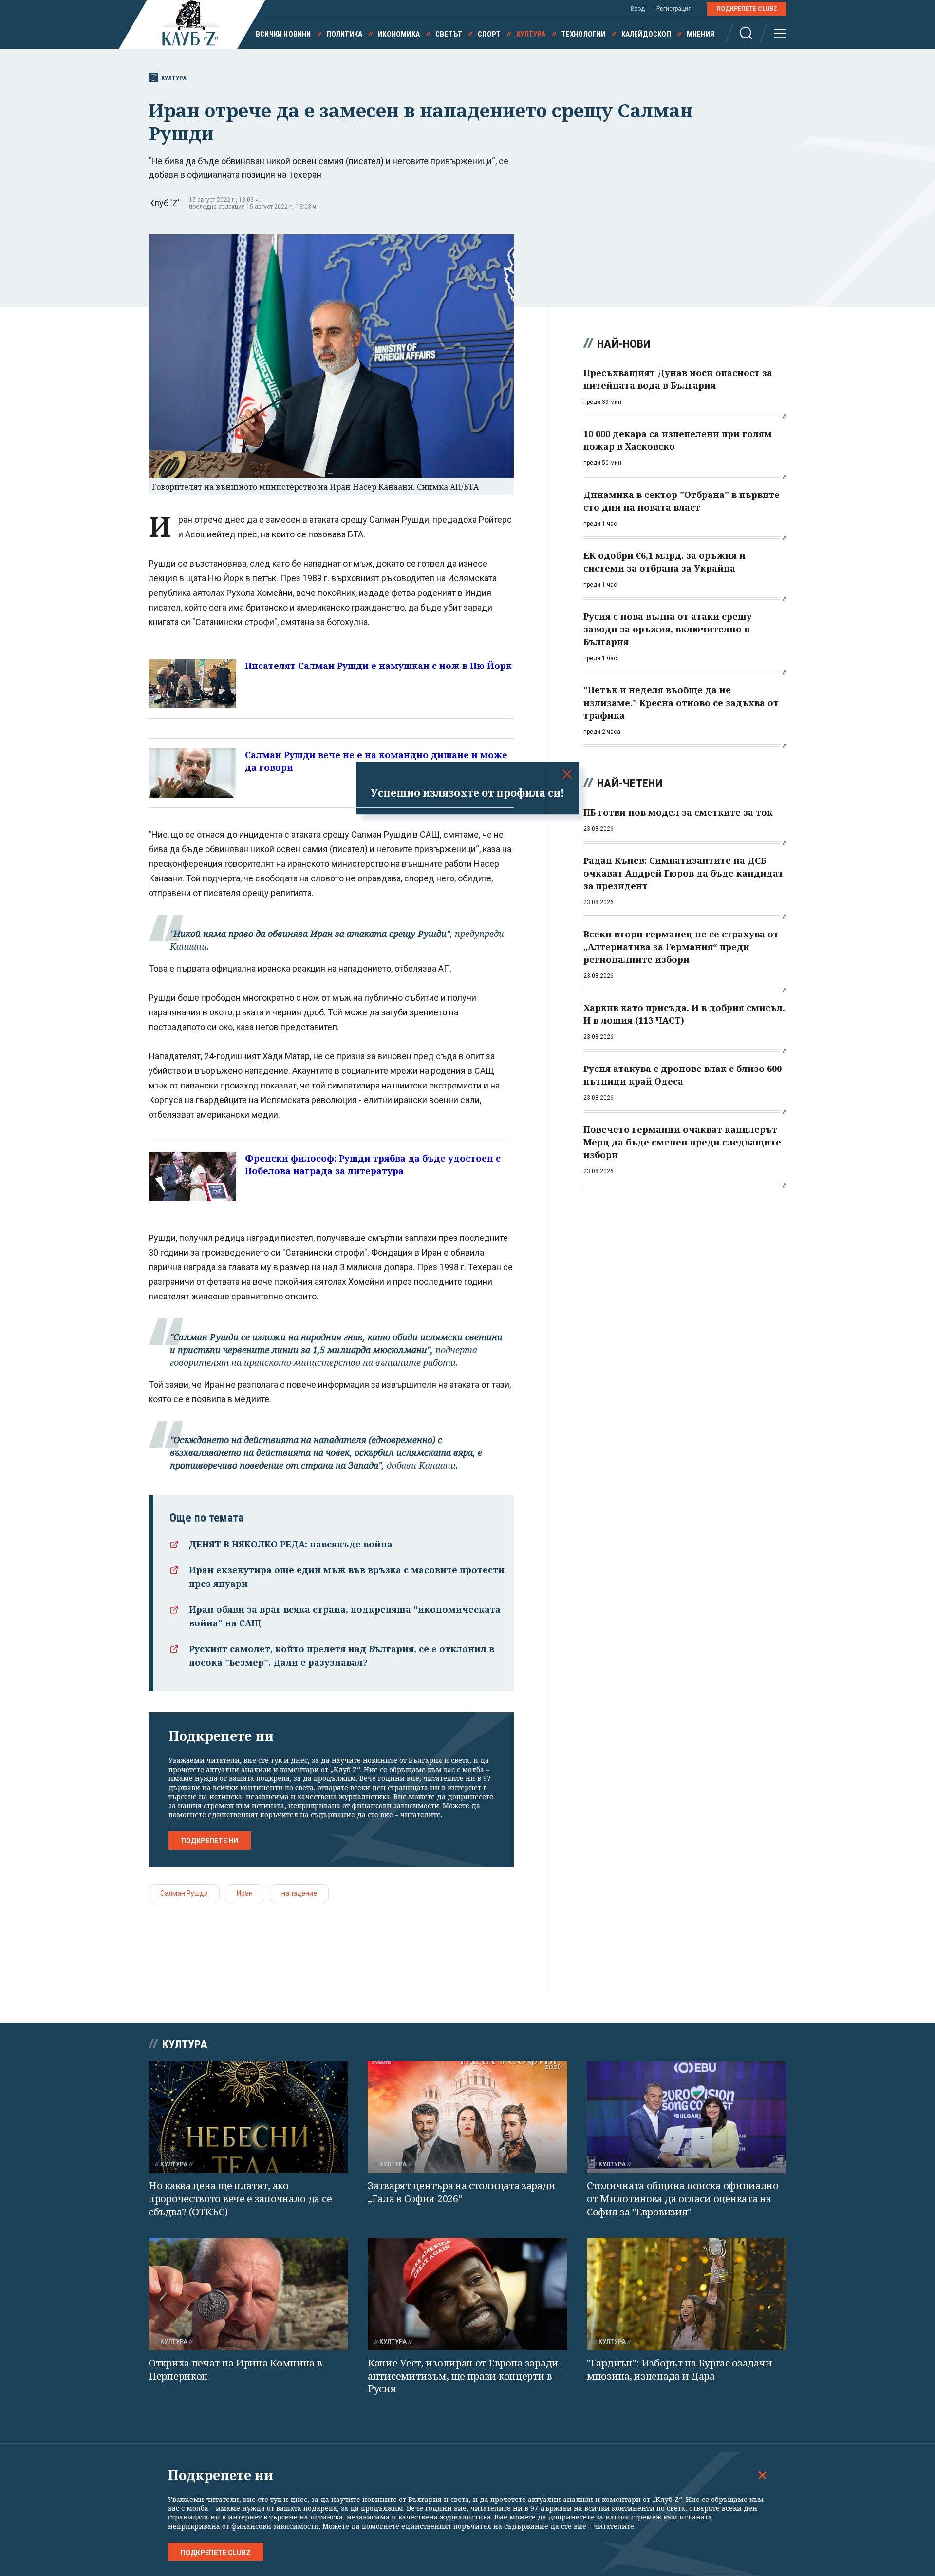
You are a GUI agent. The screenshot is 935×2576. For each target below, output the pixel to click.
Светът (449, 34)
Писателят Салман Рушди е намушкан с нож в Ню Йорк (378, 666)
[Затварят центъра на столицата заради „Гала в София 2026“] (467, 2117)
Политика (345, 34)
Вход (638, 9)
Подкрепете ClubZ (747, 9)
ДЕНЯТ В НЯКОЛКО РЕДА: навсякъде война (291, 1544)
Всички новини (283, 34)
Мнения (701, 34)
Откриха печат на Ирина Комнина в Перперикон (235, 2369)
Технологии (584, 34)
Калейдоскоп (646, 34)
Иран (245, 1893)
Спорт (489, 34)
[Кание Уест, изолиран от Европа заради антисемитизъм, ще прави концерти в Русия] (467, 2294)
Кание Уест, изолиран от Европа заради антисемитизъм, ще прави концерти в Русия (463, 2376)
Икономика (399, 34)
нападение (299, 1893)
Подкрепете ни (210, 1841)
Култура (531, 34)
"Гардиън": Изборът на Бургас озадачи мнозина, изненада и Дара (679, 2369)
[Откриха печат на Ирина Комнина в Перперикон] (248, 2294)
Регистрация (674, 9)
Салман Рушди (184, 1893)
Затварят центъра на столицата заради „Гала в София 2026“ (461, 2192)
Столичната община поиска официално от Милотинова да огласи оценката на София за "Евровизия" (683, 2198)
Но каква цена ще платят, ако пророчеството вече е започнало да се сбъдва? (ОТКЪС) (240, 2198)
